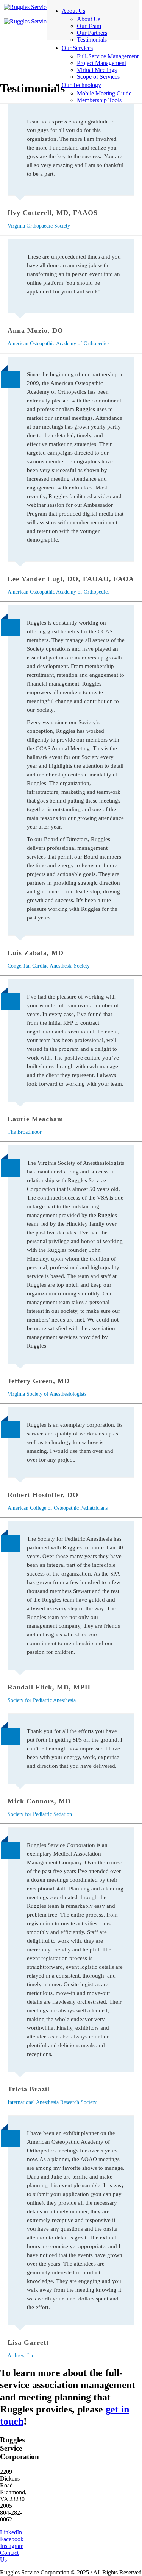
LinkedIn (11, 2532)
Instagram (12, 2546)
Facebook (12, 2539)
